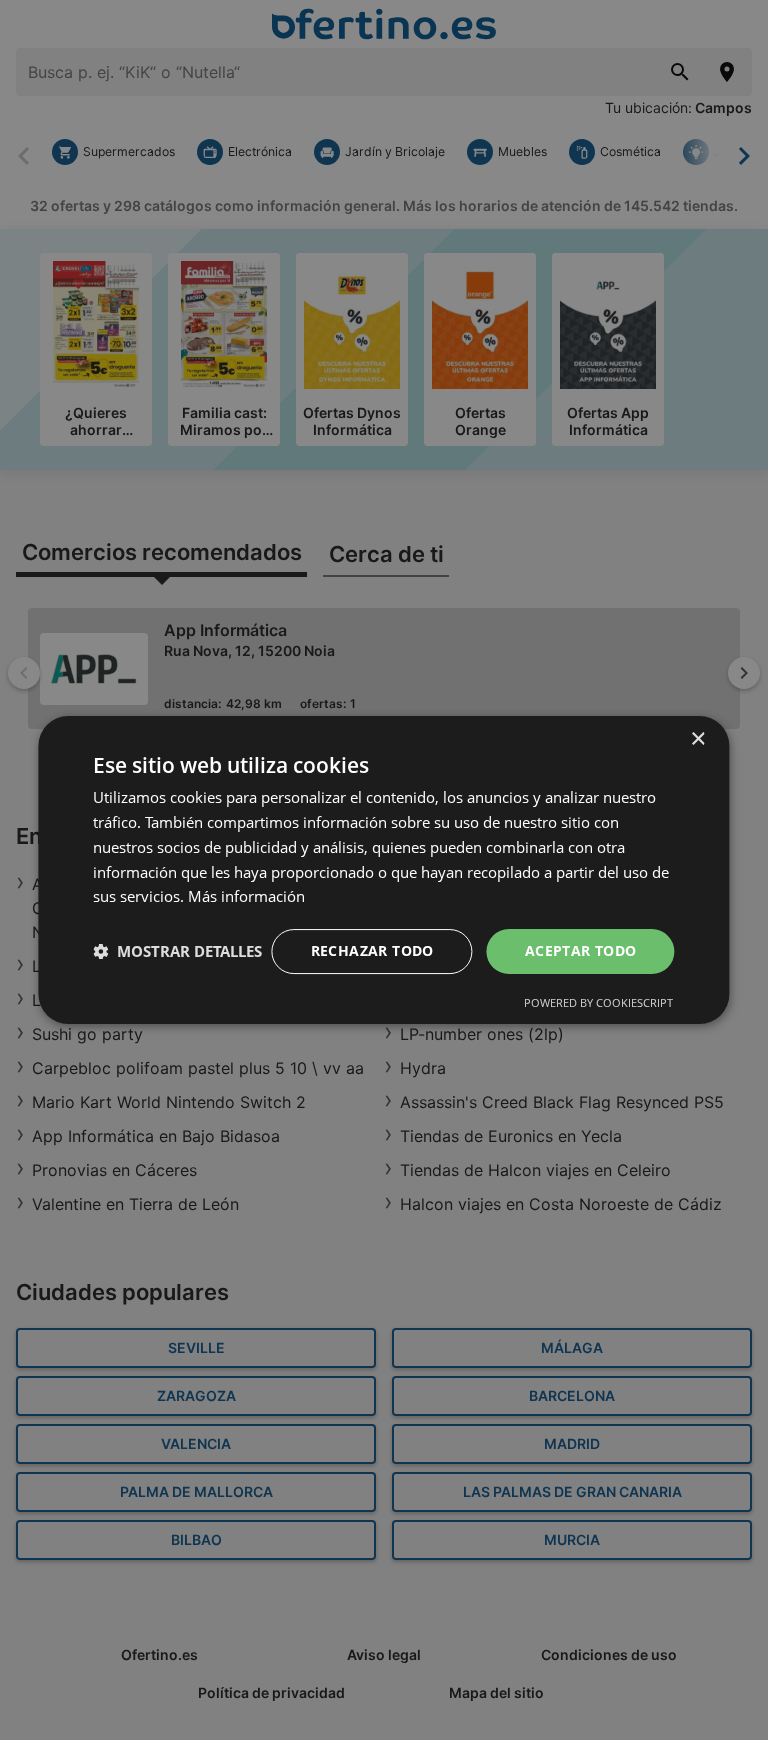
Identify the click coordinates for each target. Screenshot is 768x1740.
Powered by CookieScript (598, 1002)
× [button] (697, 739)
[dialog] (383, 870)
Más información (246, 896)
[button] (177, 952)
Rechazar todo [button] (372, 950)
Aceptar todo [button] (581, 950)
